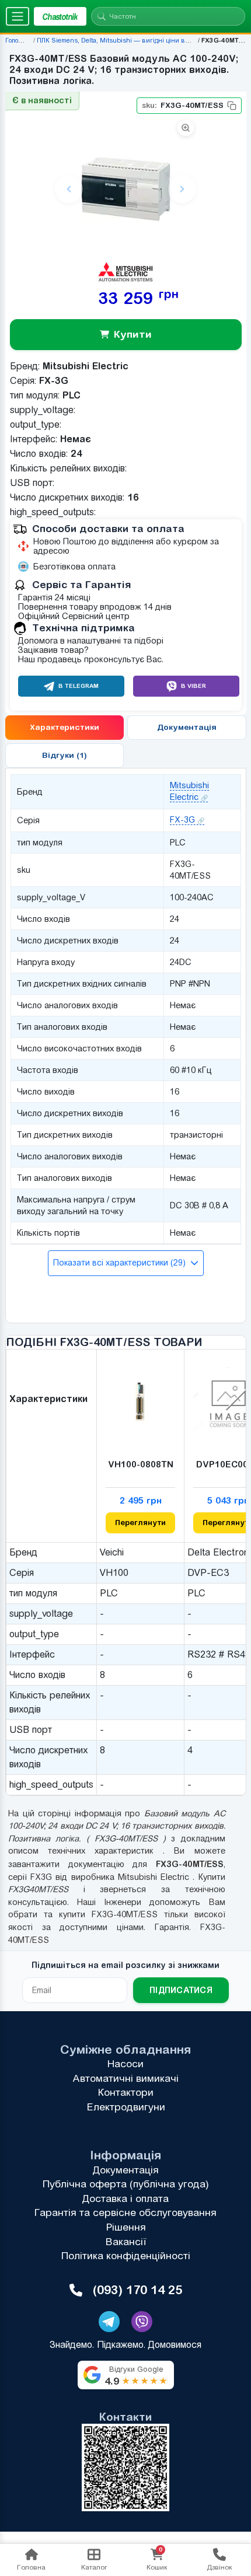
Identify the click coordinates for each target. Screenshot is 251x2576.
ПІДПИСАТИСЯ (181, 1990)
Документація (126, 2170)
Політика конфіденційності (126, 2256)
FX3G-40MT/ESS (182, 105)
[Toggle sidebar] (18, 16)
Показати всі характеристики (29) (120, 1263)
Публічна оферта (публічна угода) (126, 2184)
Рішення (126, 2227)
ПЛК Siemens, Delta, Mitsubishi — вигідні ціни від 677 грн (125, 40)
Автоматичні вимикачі (125, 2078)
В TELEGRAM (79, 686)
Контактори (126, 2092)
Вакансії (126, 2242)
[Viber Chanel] (142, 2322)
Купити (132, 334)
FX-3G (182, 820)
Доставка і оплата (125, 2198)
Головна (18, 40)
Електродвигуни (126, 2107)
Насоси (125, 2064)
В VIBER (194, 686)
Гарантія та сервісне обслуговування (125, 2213)
